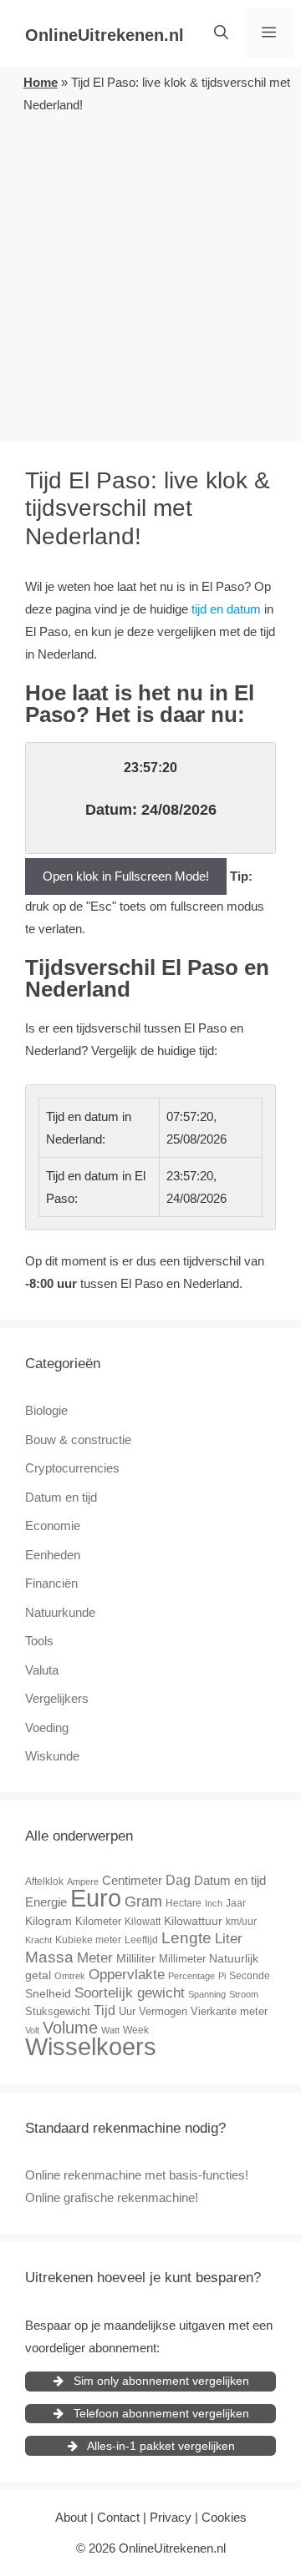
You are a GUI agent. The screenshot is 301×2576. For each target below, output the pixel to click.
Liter (229, 1939)
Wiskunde (52, 1756)
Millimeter (182, 1959)
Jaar (236, 1903)
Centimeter (132, 1880)
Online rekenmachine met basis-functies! (137, 2175)
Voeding (47, 1727)
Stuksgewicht (58, 2011)
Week (136, 2030)
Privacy (171, 2517)
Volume (70, 2028)
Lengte (186, 1938)
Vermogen (163, 2011)
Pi (222, 1976)
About (71, 2517)
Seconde (250, 1976)
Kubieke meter (88, 1940)
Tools (39, 1641)
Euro (96, 1898)
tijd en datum (226, 609)
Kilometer (98, 1921)
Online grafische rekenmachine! (112, 2197)
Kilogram (48, 1921)
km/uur (241, 1922)
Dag (178, 1880)
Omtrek (70, 1976)
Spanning (207, 1994)
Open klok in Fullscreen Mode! (126, 876)
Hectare (184, 1903)
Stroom (244, 1994)
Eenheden (53, 1555)
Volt (32, 2030)
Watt (110, 2030)
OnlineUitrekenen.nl (105, 35)
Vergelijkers (57, 1698)
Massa (49, 1957)
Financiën (51, 1583)
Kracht (38, 1940)
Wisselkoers (91, 2046)
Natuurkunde (60, 1612)
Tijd (105, 2010)
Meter (95, 1958)
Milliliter (136, 1958)
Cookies (224, 2517)
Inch (214, 1903)
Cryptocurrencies (72, 1468)
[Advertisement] (150, 275)
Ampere (83, 1881)
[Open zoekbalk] (221, 33)
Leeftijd (141, 1940)
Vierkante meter (229, 2011)
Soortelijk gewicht (130, 1993)
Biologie (46, 1410)
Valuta (42, 1670)
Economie (53, 1525)
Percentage (191, 1976)
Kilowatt (143, 1922)
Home (41, 82)
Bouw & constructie (78, 1440)
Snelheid (48, 1993)
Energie (46, 1902)
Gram (143, 1902)
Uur (127, 2011)
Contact (118, 2517)
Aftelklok (44, 1881)
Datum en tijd (61, 1497)
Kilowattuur (193, 1921)
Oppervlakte (127, 1975)
